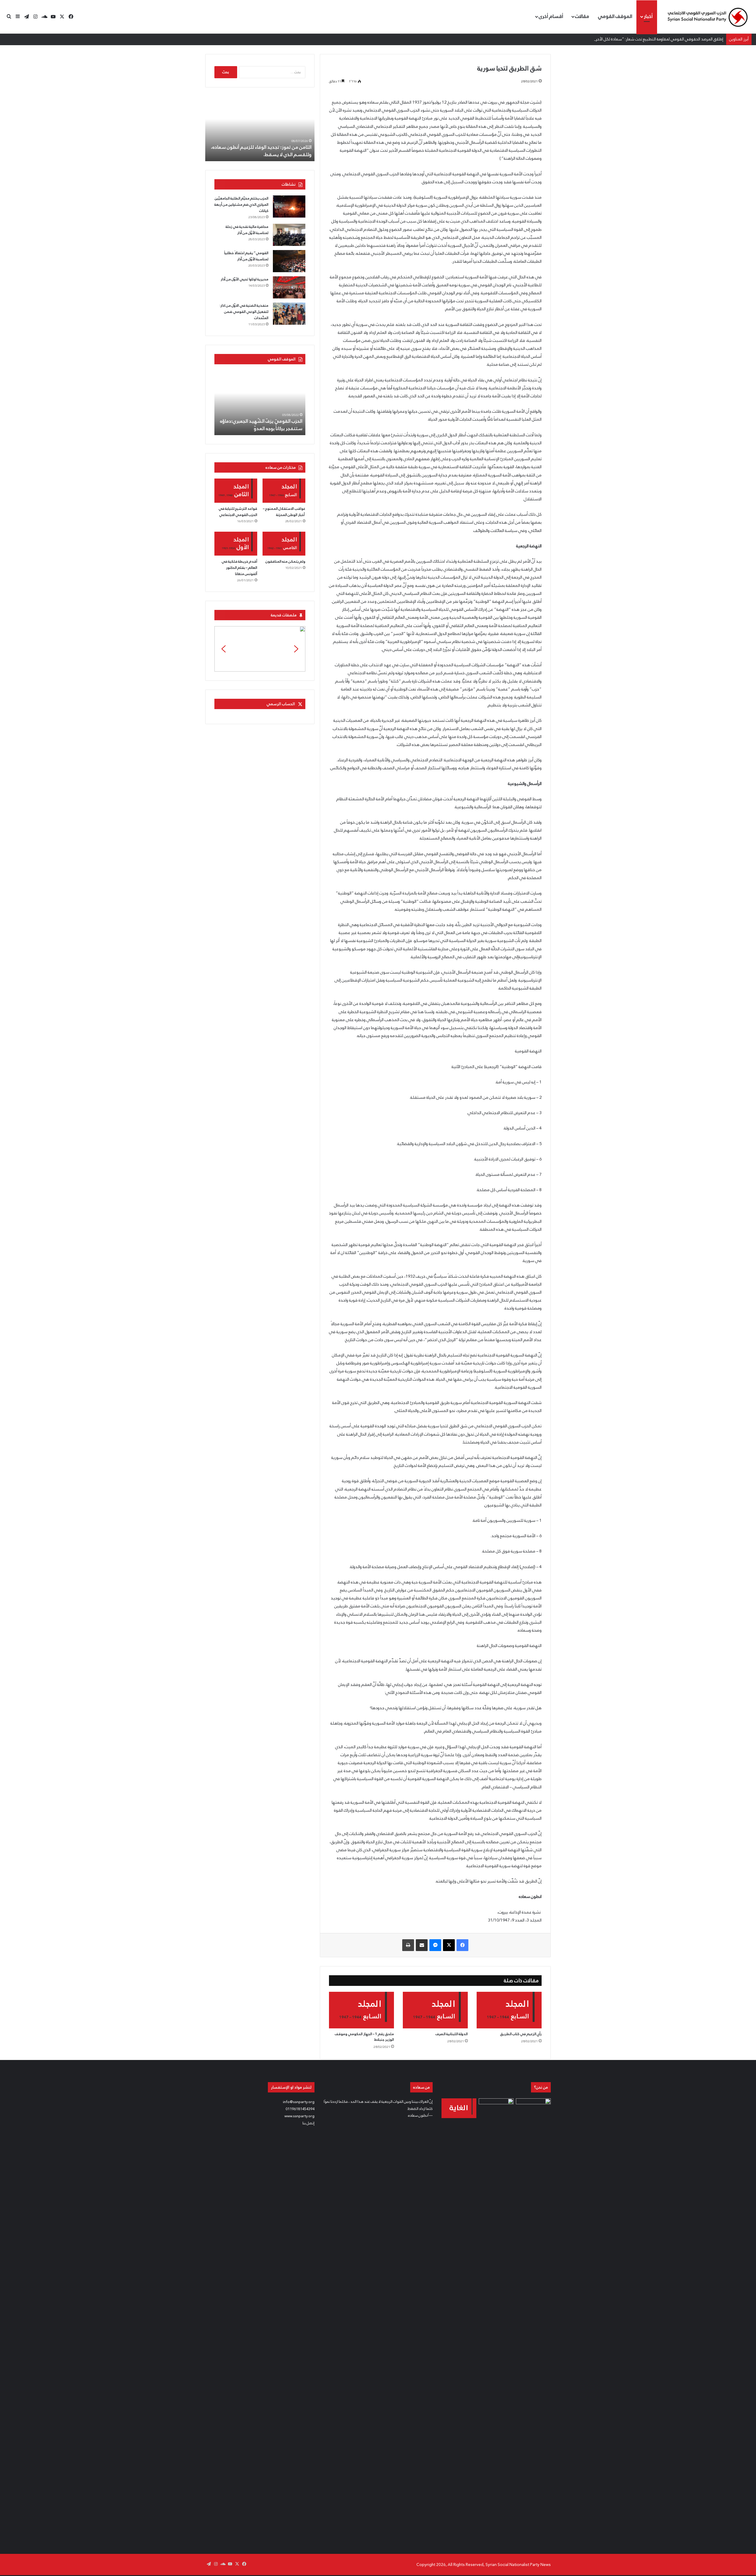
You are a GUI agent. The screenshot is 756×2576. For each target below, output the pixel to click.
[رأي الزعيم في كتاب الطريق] (509, 2010)
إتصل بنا (308, 2123)
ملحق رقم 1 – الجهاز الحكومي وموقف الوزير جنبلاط (364, 2037)
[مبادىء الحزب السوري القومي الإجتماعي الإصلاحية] (533, 2320)
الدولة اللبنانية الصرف (452, 2034)
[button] (260, 649)
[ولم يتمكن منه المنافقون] (284, 544)
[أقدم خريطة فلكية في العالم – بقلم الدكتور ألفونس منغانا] (236, 544)
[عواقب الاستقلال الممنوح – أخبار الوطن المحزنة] (284, 491)
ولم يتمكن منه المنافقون (285, 561)
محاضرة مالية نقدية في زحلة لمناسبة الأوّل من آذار (247, 230)
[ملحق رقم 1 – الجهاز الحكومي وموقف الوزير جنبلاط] (361, 2010)
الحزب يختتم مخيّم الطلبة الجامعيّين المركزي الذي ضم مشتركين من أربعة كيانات (241, 205)
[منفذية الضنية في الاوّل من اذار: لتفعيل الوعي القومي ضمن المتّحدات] (289, 314)
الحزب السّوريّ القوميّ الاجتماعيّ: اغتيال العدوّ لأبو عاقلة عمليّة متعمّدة (263, 425)
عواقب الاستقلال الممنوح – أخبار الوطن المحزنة (284, 512)
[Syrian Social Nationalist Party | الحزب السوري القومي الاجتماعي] (707, 17)
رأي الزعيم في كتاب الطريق (521, 2034)
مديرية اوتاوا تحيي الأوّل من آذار (245, 279)
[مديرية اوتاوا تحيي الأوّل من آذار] (289, 287)
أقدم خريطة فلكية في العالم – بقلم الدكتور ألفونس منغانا (239, 568)
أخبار (648, 16)
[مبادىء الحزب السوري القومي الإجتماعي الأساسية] (496, 2320)
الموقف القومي (615, 16)
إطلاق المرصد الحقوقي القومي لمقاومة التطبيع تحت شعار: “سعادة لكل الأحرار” (657, 39)
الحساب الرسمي (281, 704)
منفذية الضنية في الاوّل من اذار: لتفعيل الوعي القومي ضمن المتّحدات (244, 312)
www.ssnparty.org (299, 2116)
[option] (260, 129)
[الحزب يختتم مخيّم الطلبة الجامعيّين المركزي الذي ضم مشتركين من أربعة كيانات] (289, 206)
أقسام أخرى (551, 16)
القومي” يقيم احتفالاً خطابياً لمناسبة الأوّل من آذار (246, 256)
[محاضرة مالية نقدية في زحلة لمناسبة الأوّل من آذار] (289, 235)
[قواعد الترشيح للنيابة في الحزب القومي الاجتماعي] (236, 491)
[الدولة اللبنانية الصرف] (435, 2010)
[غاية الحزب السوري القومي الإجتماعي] (459, 2108)
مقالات (582, 16)
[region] (260, 649)
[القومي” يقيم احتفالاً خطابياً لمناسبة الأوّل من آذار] (289, 261)
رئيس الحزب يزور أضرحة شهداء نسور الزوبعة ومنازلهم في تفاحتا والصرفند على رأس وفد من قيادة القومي (264, 147)
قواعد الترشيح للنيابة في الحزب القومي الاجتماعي (238, 512)
